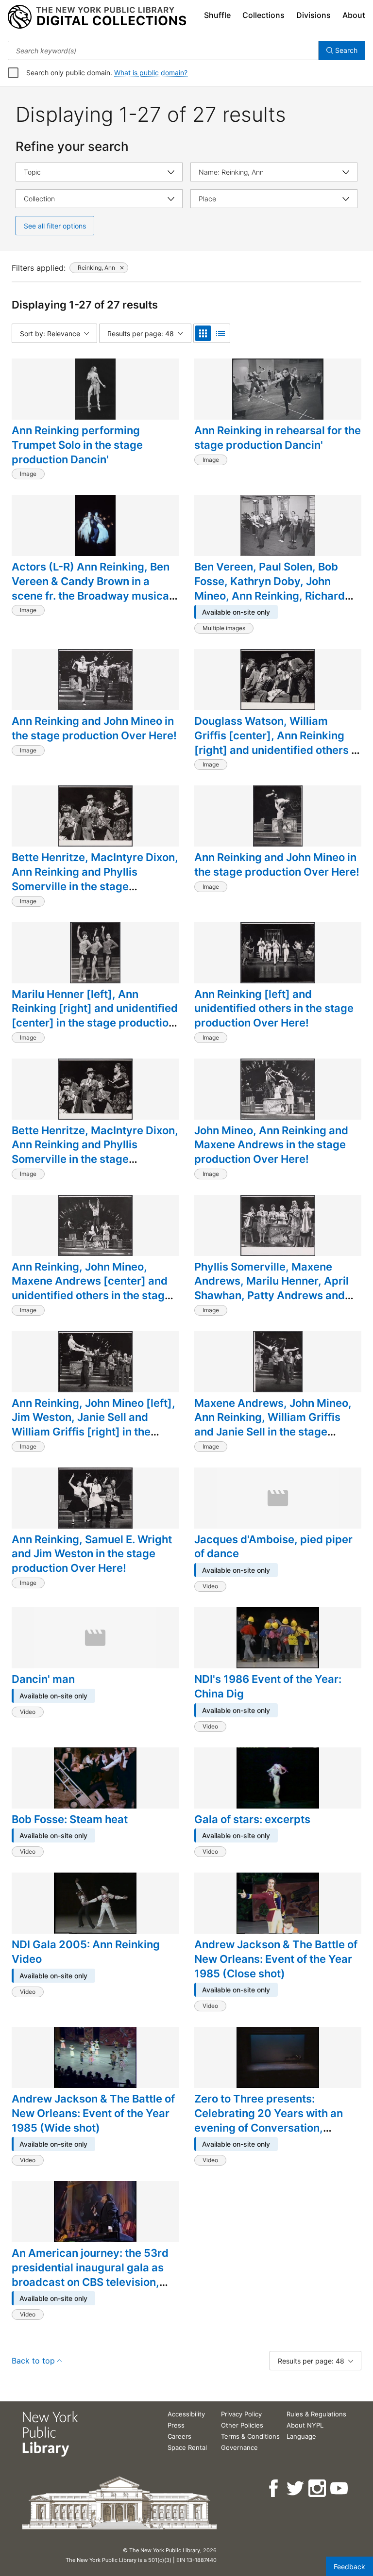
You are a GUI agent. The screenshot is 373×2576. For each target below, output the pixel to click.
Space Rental (187, 2447)
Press (176, 2425)
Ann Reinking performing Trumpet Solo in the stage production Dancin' (77, 445)
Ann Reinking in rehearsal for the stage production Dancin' (278, 438)
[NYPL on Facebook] (274, 2488)
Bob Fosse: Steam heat (70, 1819)
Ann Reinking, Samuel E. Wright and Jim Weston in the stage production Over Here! (92, 1554)
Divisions (314, 15)
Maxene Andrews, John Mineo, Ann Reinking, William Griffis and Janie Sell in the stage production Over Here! (273, 1425)
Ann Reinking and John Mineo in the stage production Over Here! (94, 728)
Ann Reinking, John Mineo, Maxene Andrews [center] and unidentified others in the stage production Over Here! (91, 1288)
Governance (239, 2447)
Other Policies (242, 2425)
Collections (263, 15)
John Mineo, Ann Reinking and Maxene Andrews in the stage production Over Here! (271, 1145)
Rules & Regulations (316, 2414)
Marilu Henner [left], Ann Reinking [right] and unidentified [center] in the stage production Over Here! (95, 1016)
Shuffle (217, 15)
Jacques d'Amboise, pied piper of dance (273, 1547)
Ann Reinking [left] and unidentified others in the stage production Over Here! (274, 1008)
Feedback (349, 2567)
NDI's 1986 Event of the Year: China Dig (268, 1686)
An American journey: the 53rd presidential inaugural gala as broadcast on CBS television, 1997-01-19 (90, 2274)
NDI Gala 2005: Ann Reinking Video (86, 1952)
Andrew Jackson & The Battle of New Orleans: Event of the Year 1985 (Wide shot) (93, 2113)
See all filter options (55, 226)
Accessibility (186, 2414)
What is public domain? (151, 73)
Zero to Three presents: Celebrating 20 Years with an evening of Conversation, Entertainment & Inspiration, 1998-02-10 (269, 2128)
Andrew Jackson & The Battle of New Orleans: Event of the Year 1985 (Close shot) (276, 1959)
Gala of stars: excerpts (252, 1819)
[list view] (220, 333)
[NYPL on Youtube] (340, 2488)
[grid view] (203, 333)
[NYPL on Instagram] (318, 2488)
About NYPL (305, 2425)
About (354, 15)
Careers (179, 2436)
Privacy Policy (241, 2414)
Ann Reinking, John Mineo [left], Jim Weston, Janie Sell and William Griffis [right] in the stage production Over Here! (93, 1425)
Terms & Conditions (250, 2436)
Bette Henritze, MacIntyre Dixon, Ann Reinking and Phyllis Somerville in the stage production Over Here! (95, 879)
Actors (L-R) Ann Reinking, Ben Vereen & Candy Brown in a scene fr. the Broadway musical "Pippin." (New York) (92, 588)
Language (301, 2436)
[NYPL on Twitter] (296, 2488)
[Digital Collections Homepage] (97, 17)
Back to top (33, 2361)
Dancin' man (43, 1679)
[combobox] (163, 50)
